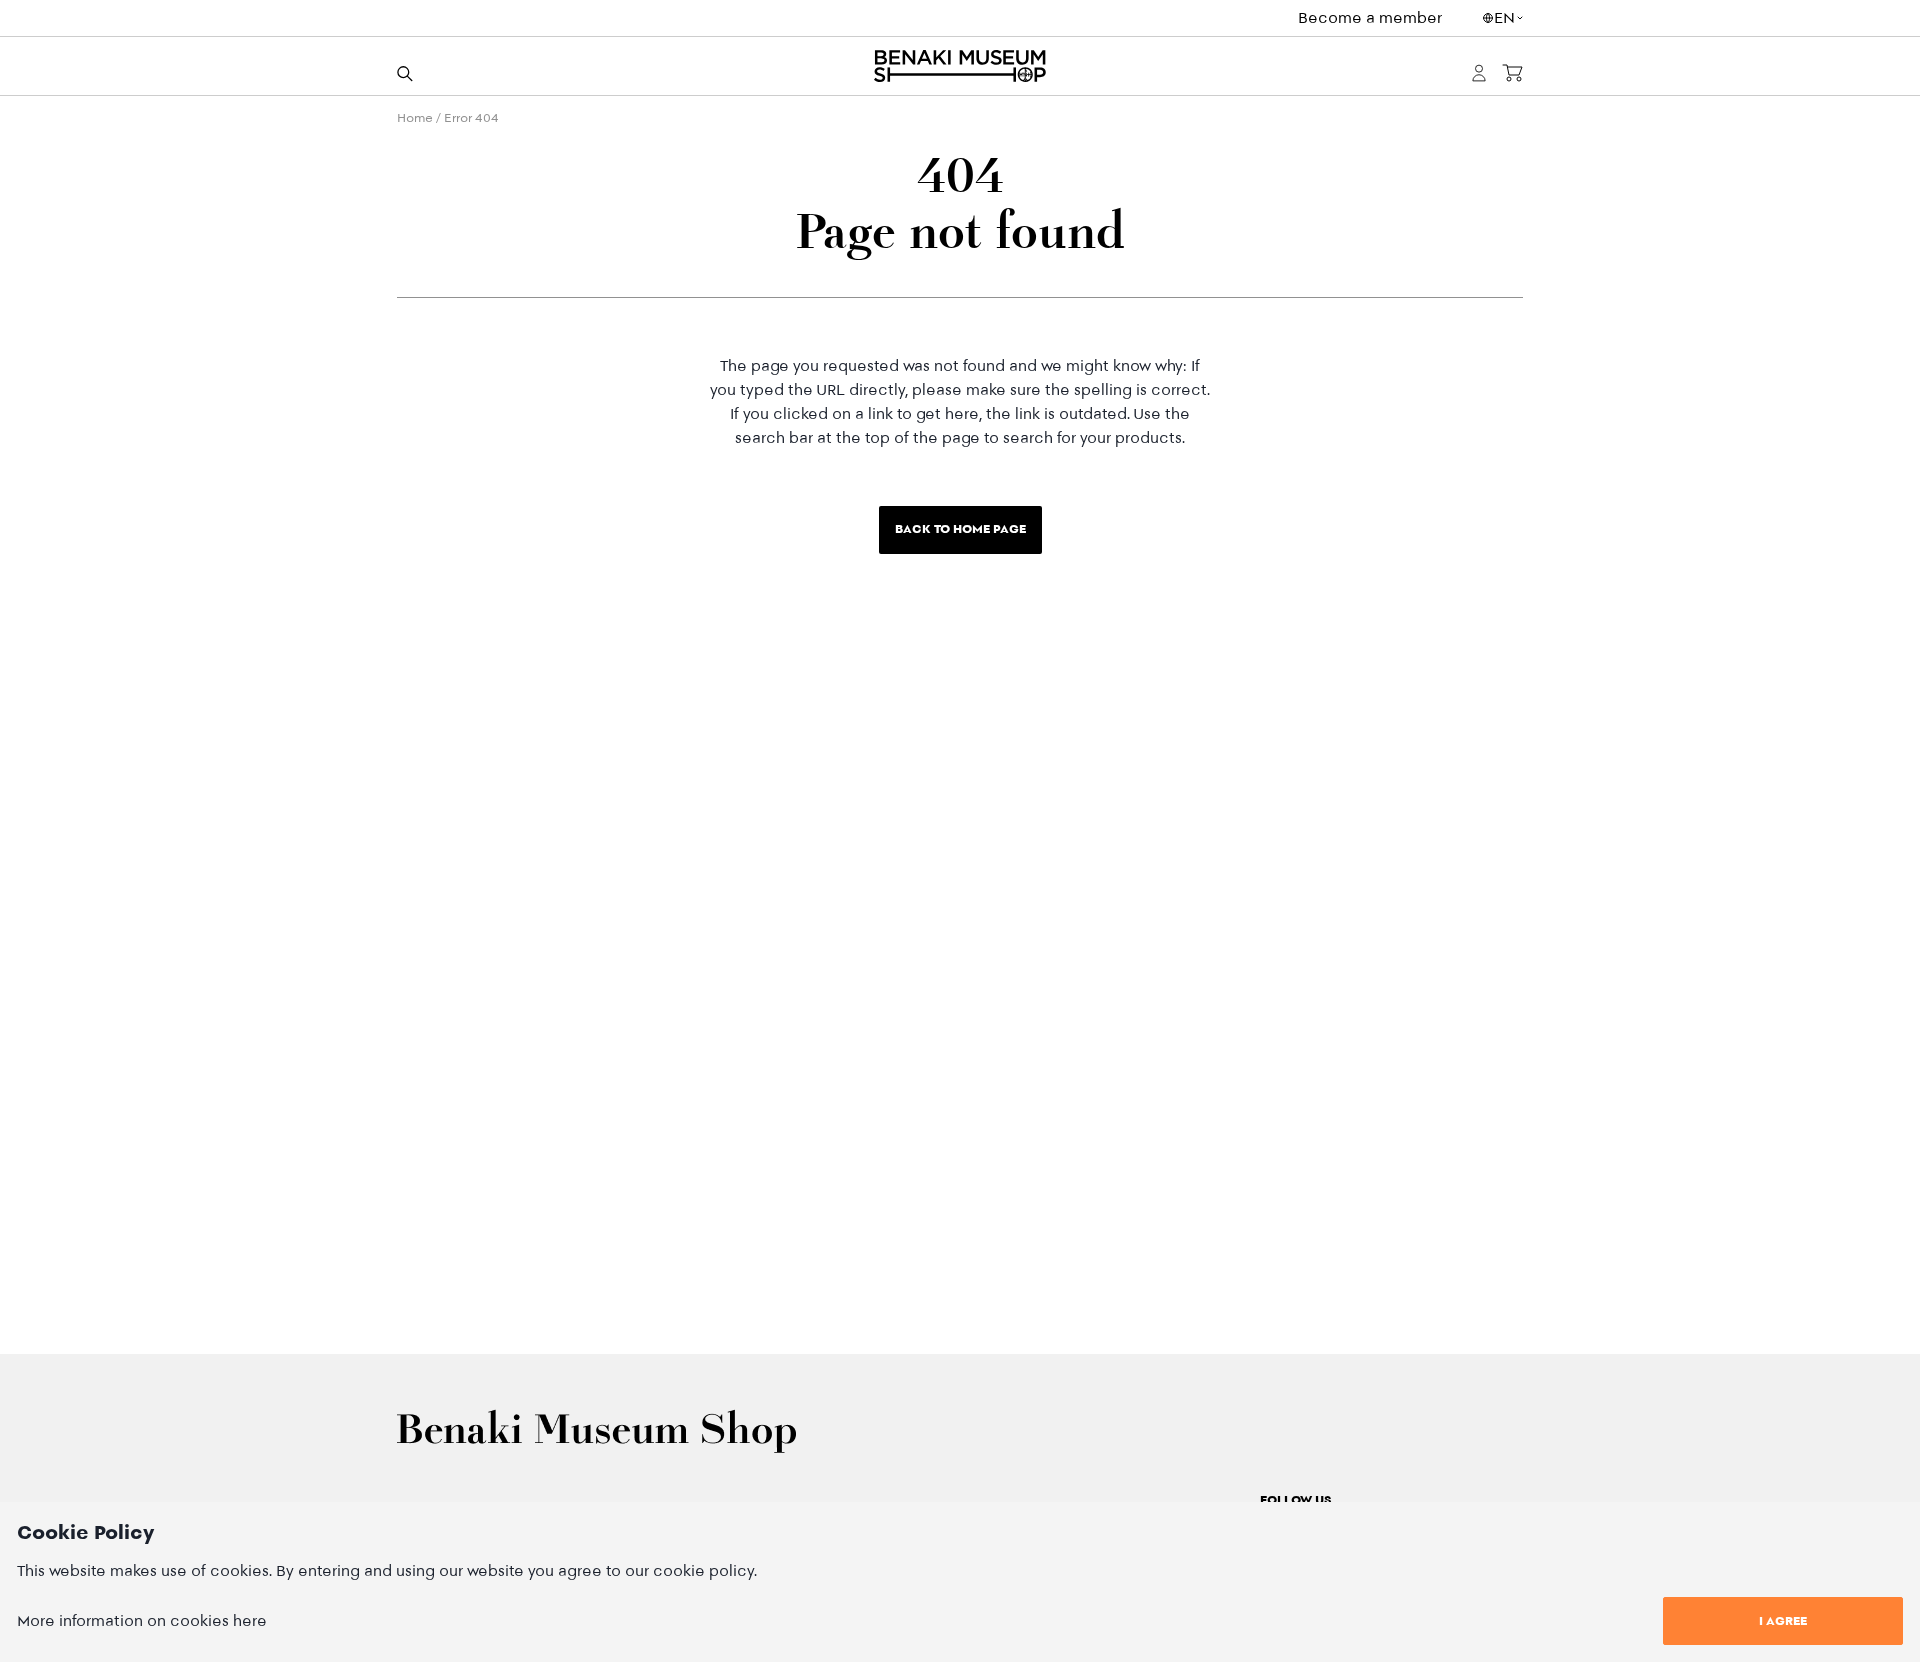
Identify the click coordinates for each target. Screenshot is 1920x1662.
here (250, 1620)
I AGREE (1783, 1620)
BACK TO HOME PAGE (960, 528)
